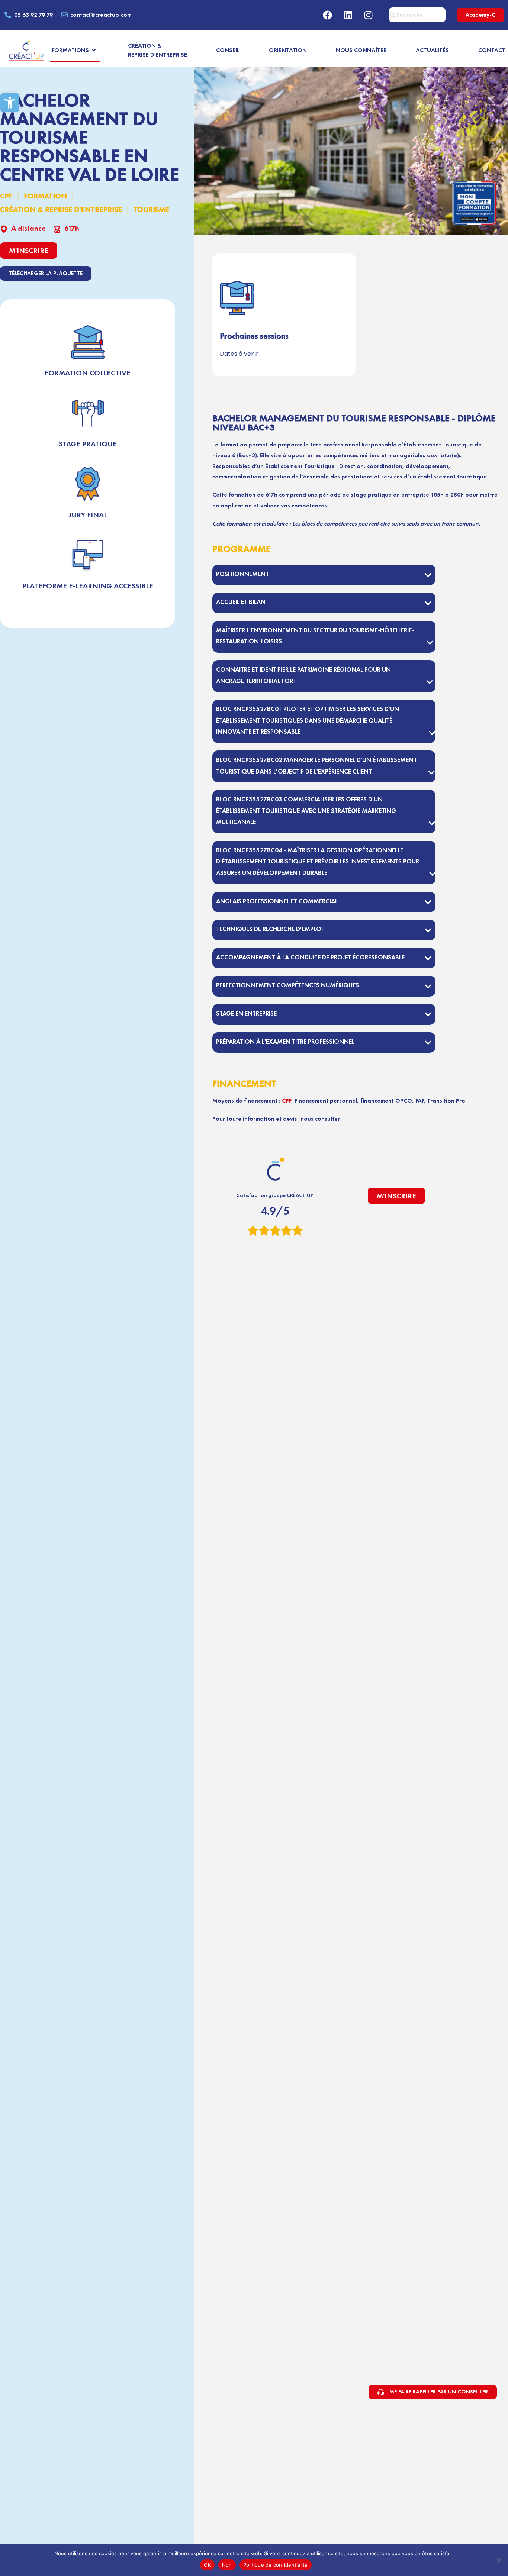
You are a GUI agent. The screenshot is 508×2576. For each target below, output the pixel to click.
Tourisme (151, 209)
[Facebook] (328, 15)
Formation (45, 196)
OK (207, 2565)
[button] (10, 103)
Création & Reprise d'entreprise (61, 209)
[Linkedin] (348, 15)
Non (227, 2565)
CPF (6, 196)
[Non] (499, 2560)
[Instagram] (369, 15)
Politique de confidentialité (276, 2565)
